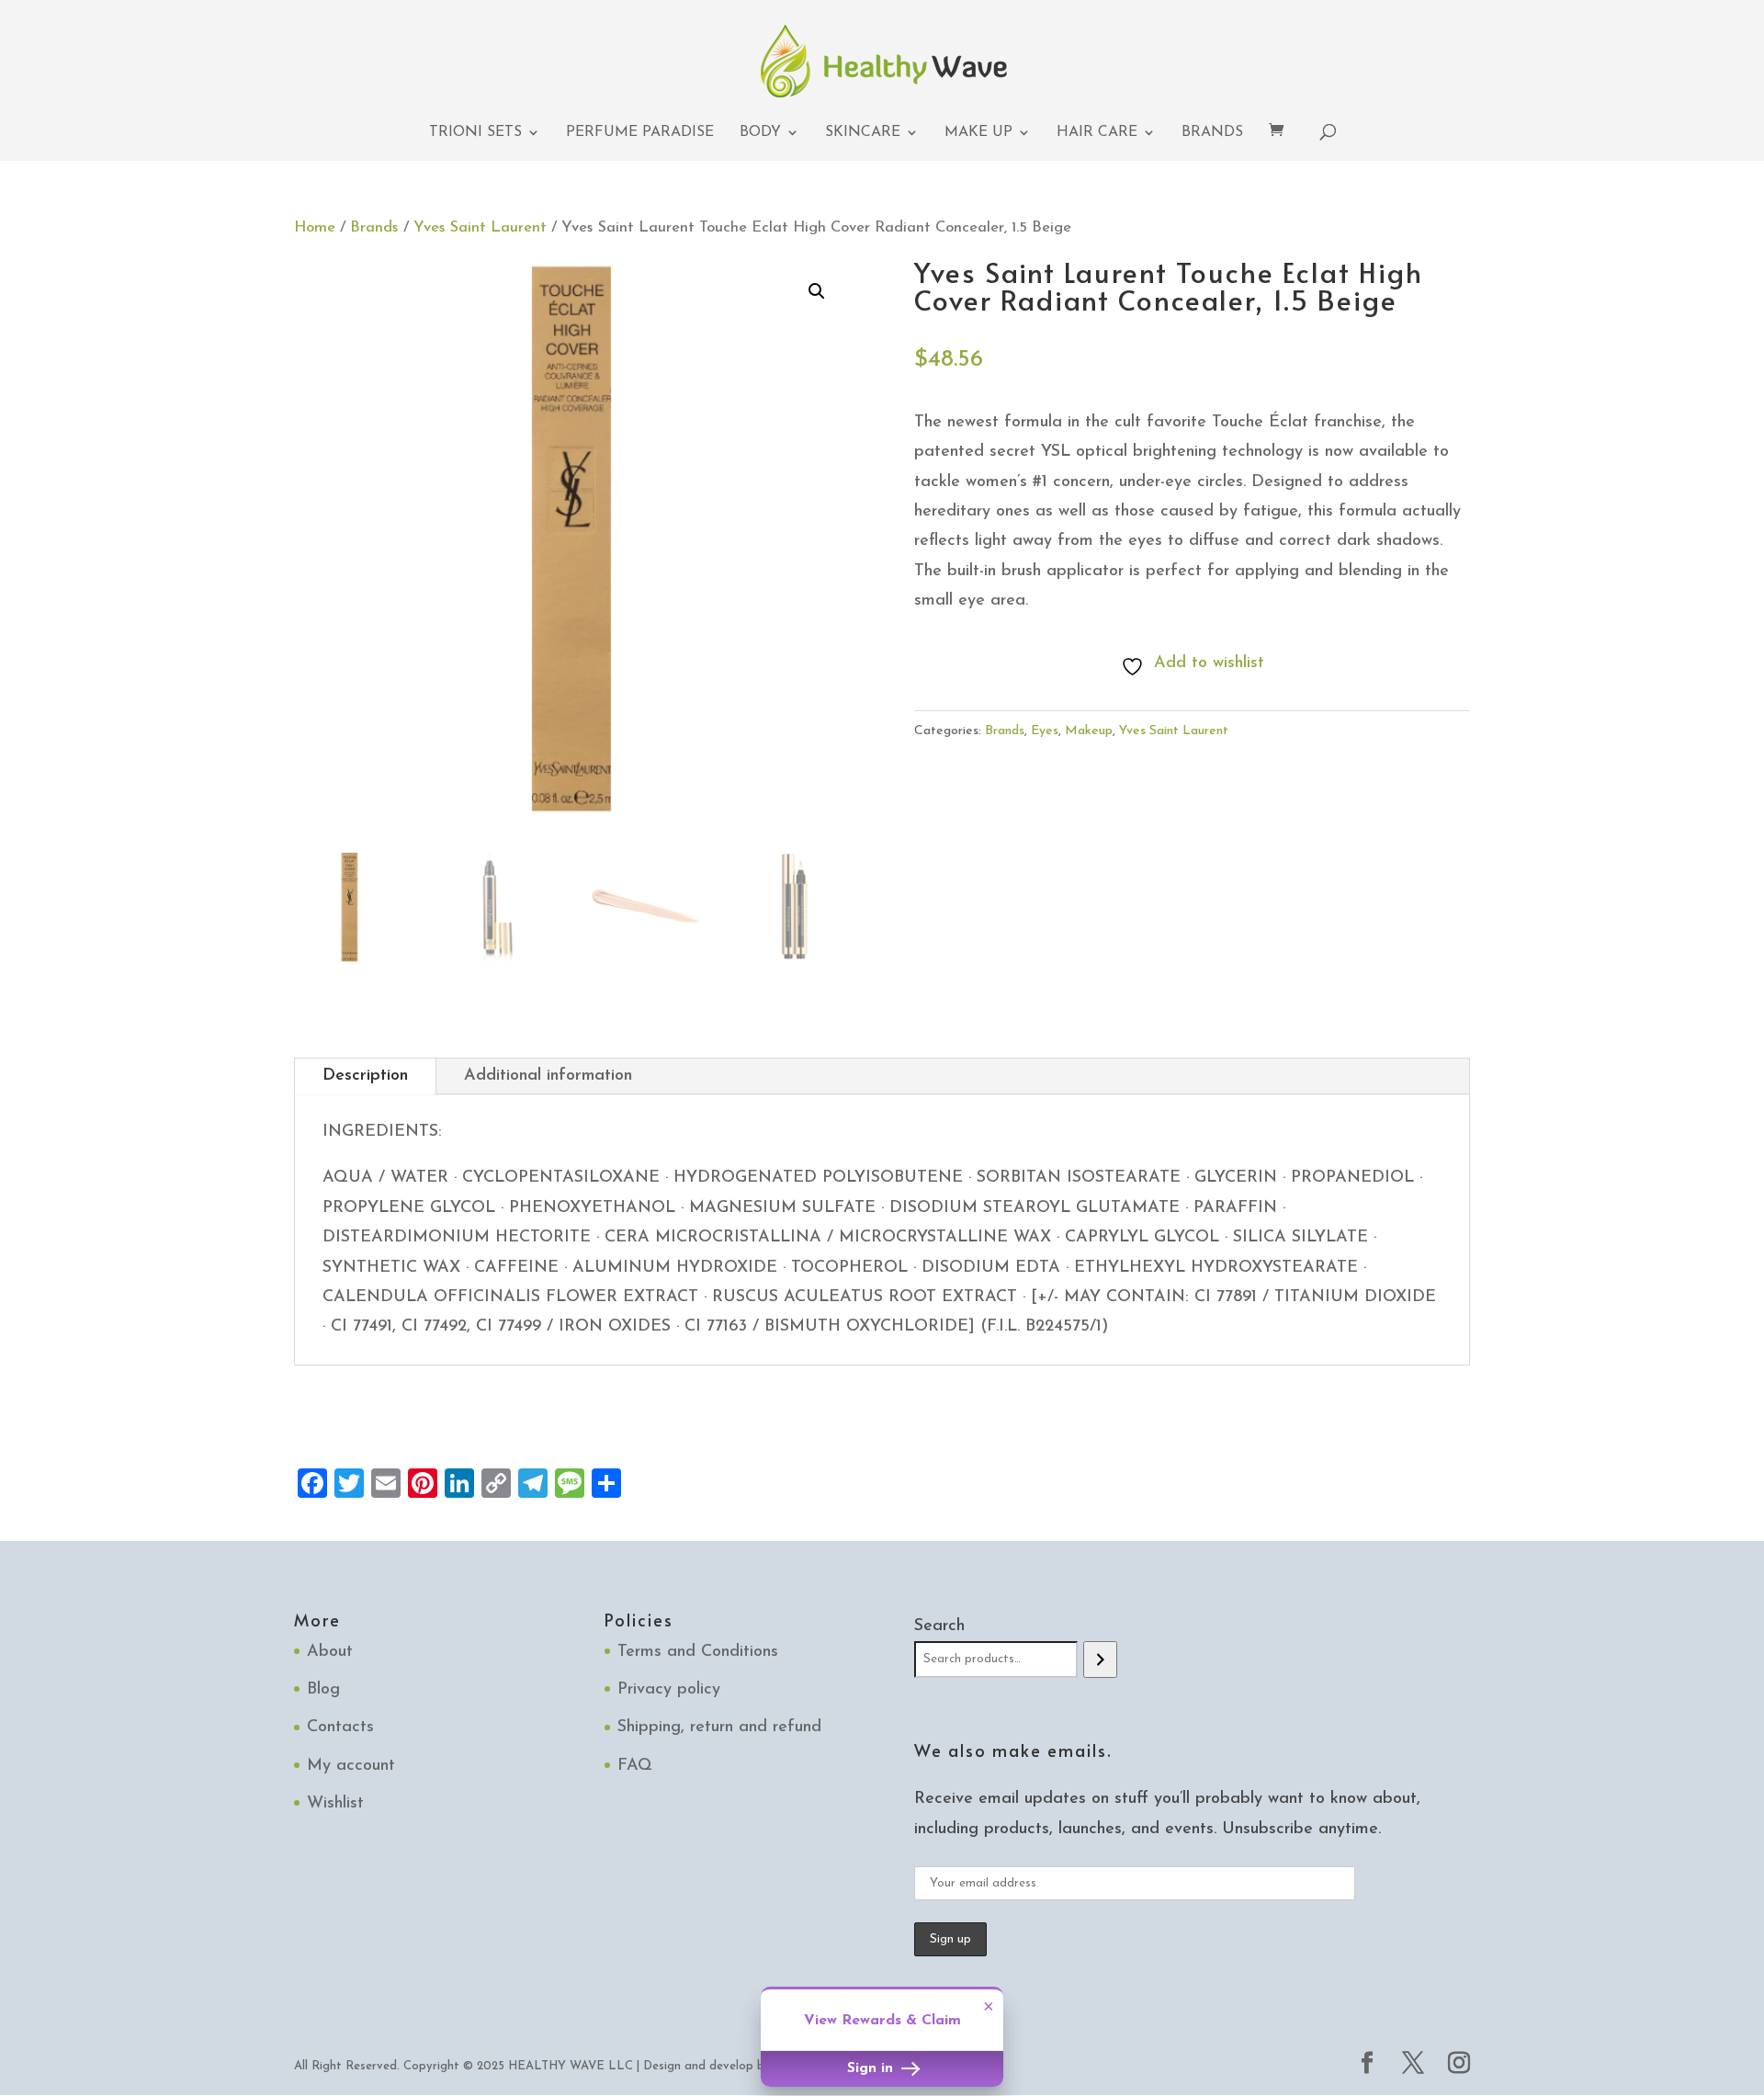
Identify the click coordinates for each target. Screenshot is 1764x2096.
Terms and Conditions (698, 1652)
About (330, 1652)
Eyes (1045, 731)
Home (315, 228)
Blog (323, 1690)
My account (351, 1766)
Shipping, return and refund (719, 1728)
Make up (978, 133)
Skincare (863, 133)
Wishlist (335, 1804)
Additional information (548, 1076)
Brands (1212, 133)
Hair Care (1097, 133)
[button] (817, 291)
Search (939, 1626)
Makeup (1089, 731)
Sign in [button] (872, 2069)
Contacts (340, 1728)
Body (760, 133)
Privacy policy (669, 1690)
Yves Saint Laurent (480, 228)
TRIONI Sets (475, 133)
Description (365, 1076)
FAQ (635, 1766)
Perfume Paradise (640, 133)
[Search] (1100, 1660)
